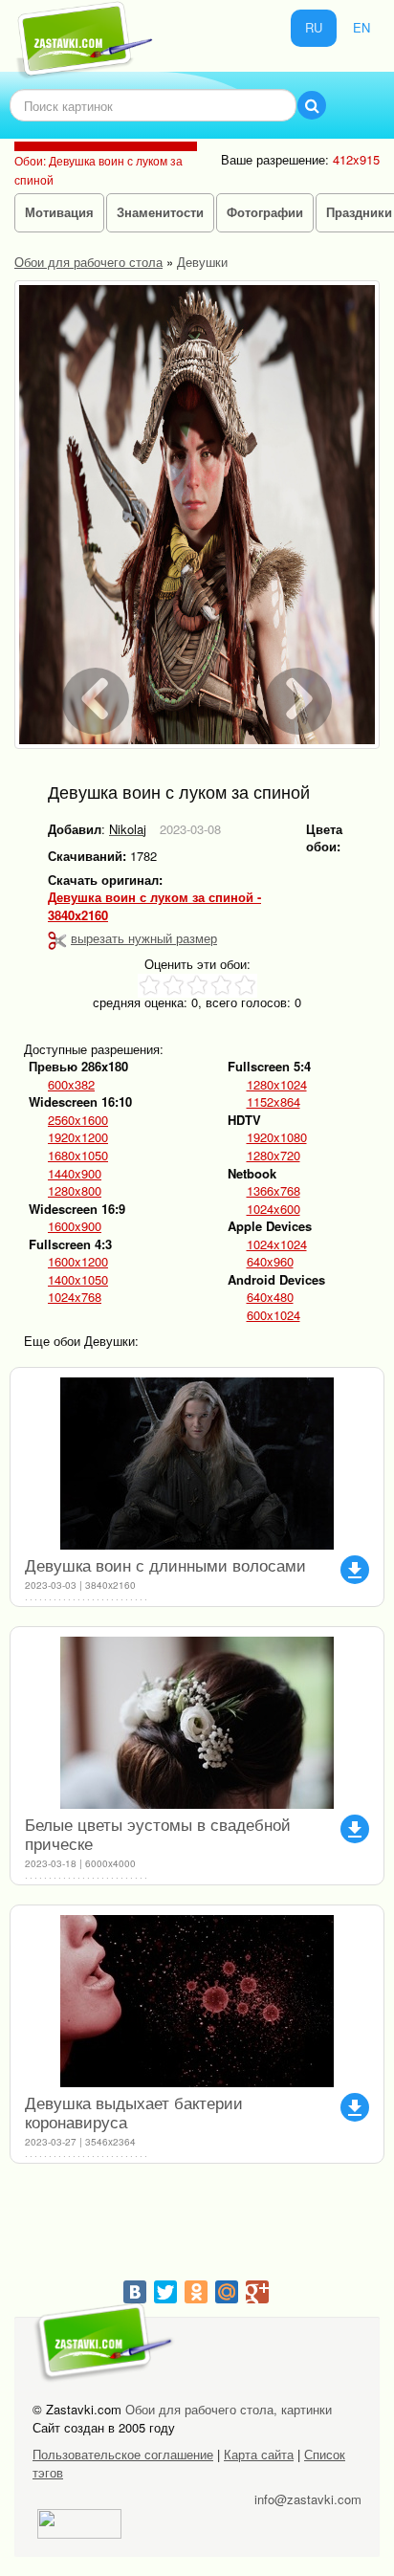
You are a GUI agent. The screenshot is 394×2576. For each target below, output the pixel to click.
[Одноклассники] (196, 2292)
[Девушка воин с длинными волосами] (197, 1464)
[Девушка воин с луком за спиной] (197, 515)
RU (314, 27)
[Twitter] (165, 2292)
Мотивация (59, 212)
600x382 (71, 1085)
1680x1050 (78, 1156)
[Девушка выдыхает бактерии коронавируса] (197, 2001)
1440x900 (75, 1174)
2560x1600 (78, 1120)
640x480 (270, 1297)
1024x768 (75, 1297)
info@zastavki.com (308, 2499)
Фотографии (265, 212)
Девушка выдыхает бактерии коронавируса (134, 2112)
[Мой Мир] (227, 2292)
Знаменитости (160, 212)
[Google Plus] (257, 2292)
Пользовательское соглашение (123, 2454)
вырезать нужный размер (144, 938)
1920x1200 (78, 1137)
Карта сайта (259, 2454)
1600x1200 (78, 1262)
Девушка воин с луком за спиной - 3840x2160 (154, 906)
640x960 (270, 1262)
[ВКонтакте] (135, 2292)
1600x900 (75, 1226)
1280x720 (274, 1156)
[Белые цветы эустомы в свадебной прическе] (197, 1723)
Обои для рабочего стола (88, 262)
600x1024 (274, 1315)
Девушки (202, 262)
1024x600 (274, 1209)
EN (361, 27)
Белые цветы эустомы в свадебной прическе (158, 1833)
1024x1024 (277, 1244)
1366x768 (274, 1191)
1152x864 (274, 1102)
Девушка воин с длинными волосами (165, 1564)
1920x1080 (277, 1137)
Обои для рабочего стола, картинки (229, 2409)
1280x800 (75, 1191)
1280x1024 (277, 1085)
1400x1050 (78, 1280)
